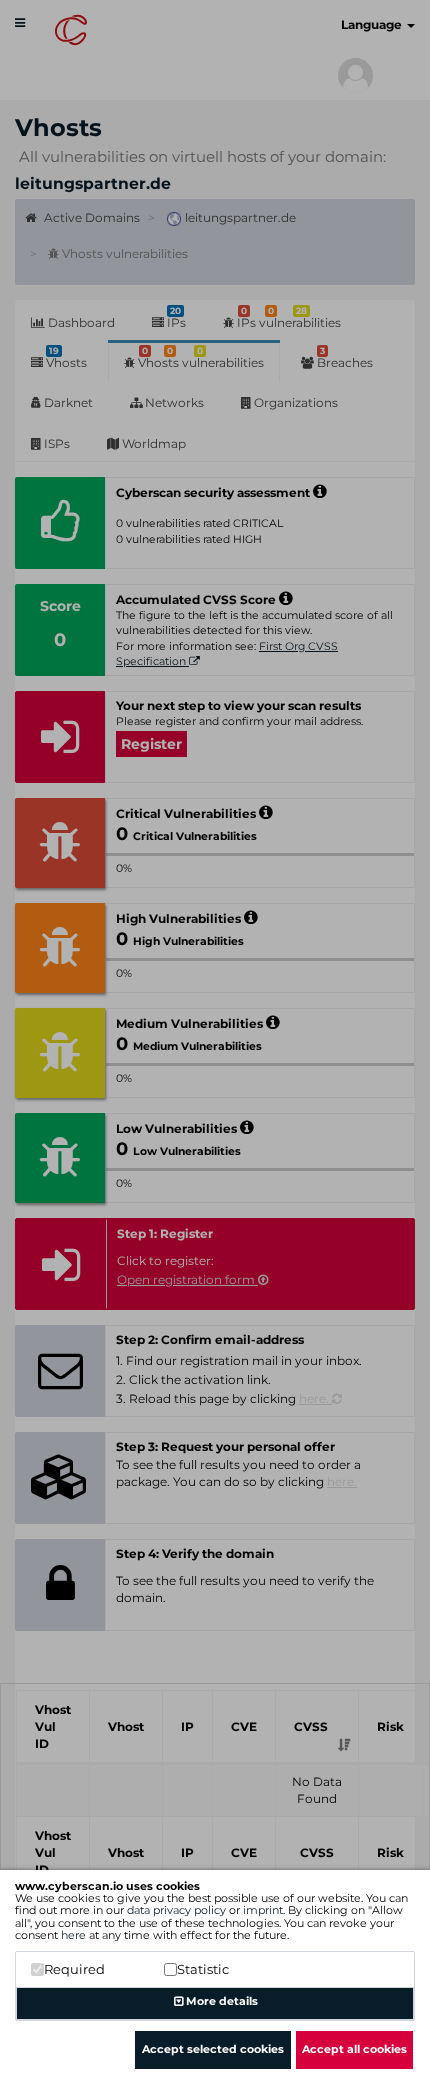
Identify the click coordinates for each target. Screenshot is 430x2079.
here (73, 1935)
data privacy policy (176, 1910)
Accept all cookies (354, 2049)
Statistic (203, 1969)
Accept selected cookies (213, 2049)
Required (74, 1969)
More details (220, 2001)
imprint (263, 1910)
